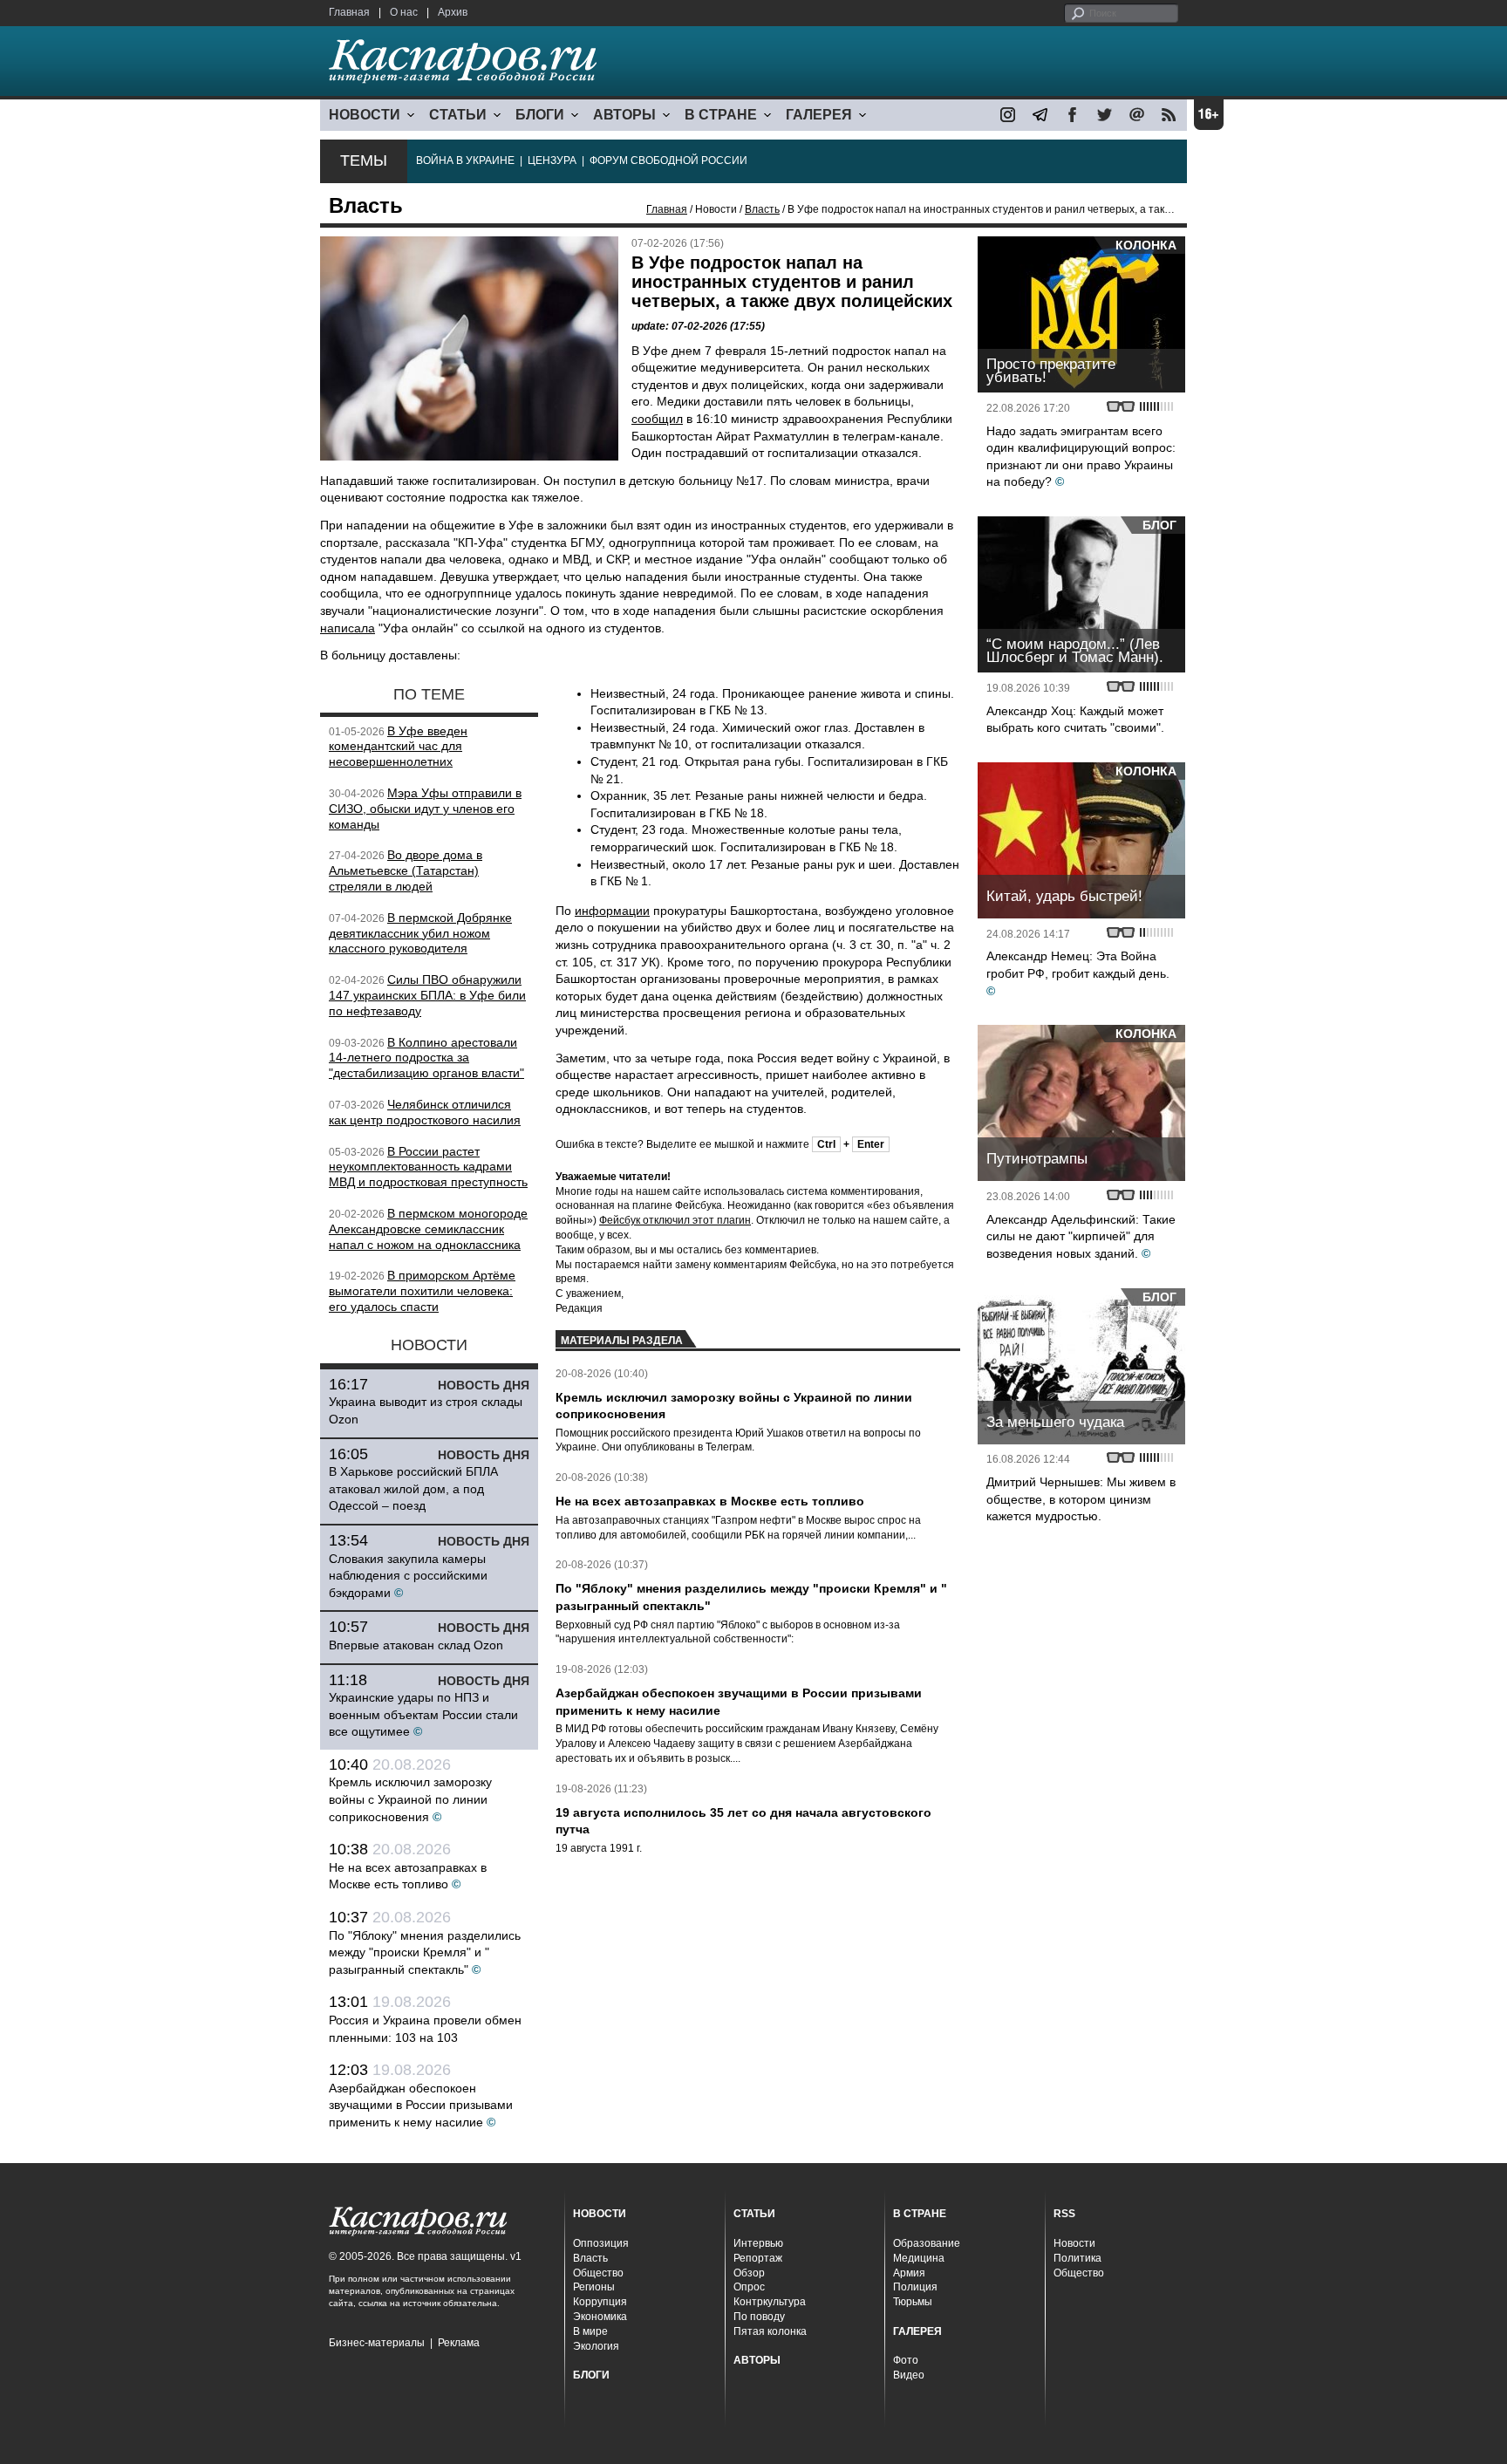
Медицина (919, 2258)
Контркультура (770, 2302)
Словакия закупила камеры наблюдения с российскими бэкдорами (408, 1576)
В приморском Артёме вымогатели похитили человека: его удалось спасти (422, 1291)
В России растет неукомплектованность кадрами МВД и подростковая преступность (428, 1167)
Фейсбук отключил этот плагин (675, 1220)
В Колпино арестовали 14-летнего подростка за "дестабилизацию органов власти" (426, 1058)
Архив (453, 12)
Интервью (758, 2243)
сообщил (657, 419)
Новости (1074, 2243)
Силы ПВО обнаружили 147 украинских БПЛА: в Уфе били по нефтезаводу (427, 995)
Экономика (600, 2317)
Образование (927, 2243)
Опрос (749, 2287)
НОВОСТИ (365, 115)
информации (612, 911)
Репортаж (758, 2258)
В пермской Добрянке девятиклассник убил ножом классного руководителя (420, 933)
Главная (349, 12)
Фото (906, 2360)
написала (348, 628)
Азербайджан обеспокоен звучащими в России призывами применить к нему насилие (421, 2105)
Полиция (915, 2287)
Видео (909, 2375)
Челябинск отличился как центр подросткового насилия (425, 1112)
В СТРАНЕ (721, 115)
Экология (596, 2346)
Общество (598, 2273)
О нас (404, 12)
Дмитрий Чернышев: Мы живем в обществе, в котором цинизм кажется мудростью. (1081, 1499)
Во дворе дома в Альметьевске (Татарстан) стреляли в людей (406, 870)
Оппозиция (601, 2243)
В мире (590, 2331)
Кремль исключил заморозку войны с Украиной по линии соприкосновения (410, 1799)
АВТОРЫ (624, 115)
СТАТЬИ (458, 115)
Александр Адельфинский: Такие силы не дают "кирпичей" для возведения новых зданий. (1081, 1236)
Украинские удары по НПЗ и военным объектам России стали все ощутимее (423, 1714)
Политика (1077, 2258)
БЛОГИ (540, 115)
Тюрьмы (913, 2302)
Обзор (749, 2273)
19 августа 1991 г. (599, 1848)
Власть (762, 209)
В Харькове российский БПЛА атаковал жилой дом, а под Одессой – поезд (413, 1488)
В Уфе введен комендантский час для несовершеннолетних (398, 747)
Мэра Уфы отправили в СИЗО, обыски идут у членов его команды (425, 809)
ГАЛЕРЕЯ (819, 115)
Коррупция (600, 2302)
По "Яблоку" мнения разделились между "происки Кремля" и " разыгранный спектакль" (425, 1952)
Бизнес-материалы (377, 2343)
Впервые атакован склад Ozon (416, 1645)
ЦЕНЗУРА (552, 160)
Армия (909, 2273)
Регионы (594, 2287)
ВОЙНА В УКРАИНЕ (465, 160)
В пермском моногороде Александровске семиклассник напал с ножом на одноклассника (428, 1229)
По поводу (759, 2317)
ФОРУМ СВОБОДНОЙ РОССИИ (668, 160)
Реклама (459, 2343)
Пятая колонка (770, 2331)
